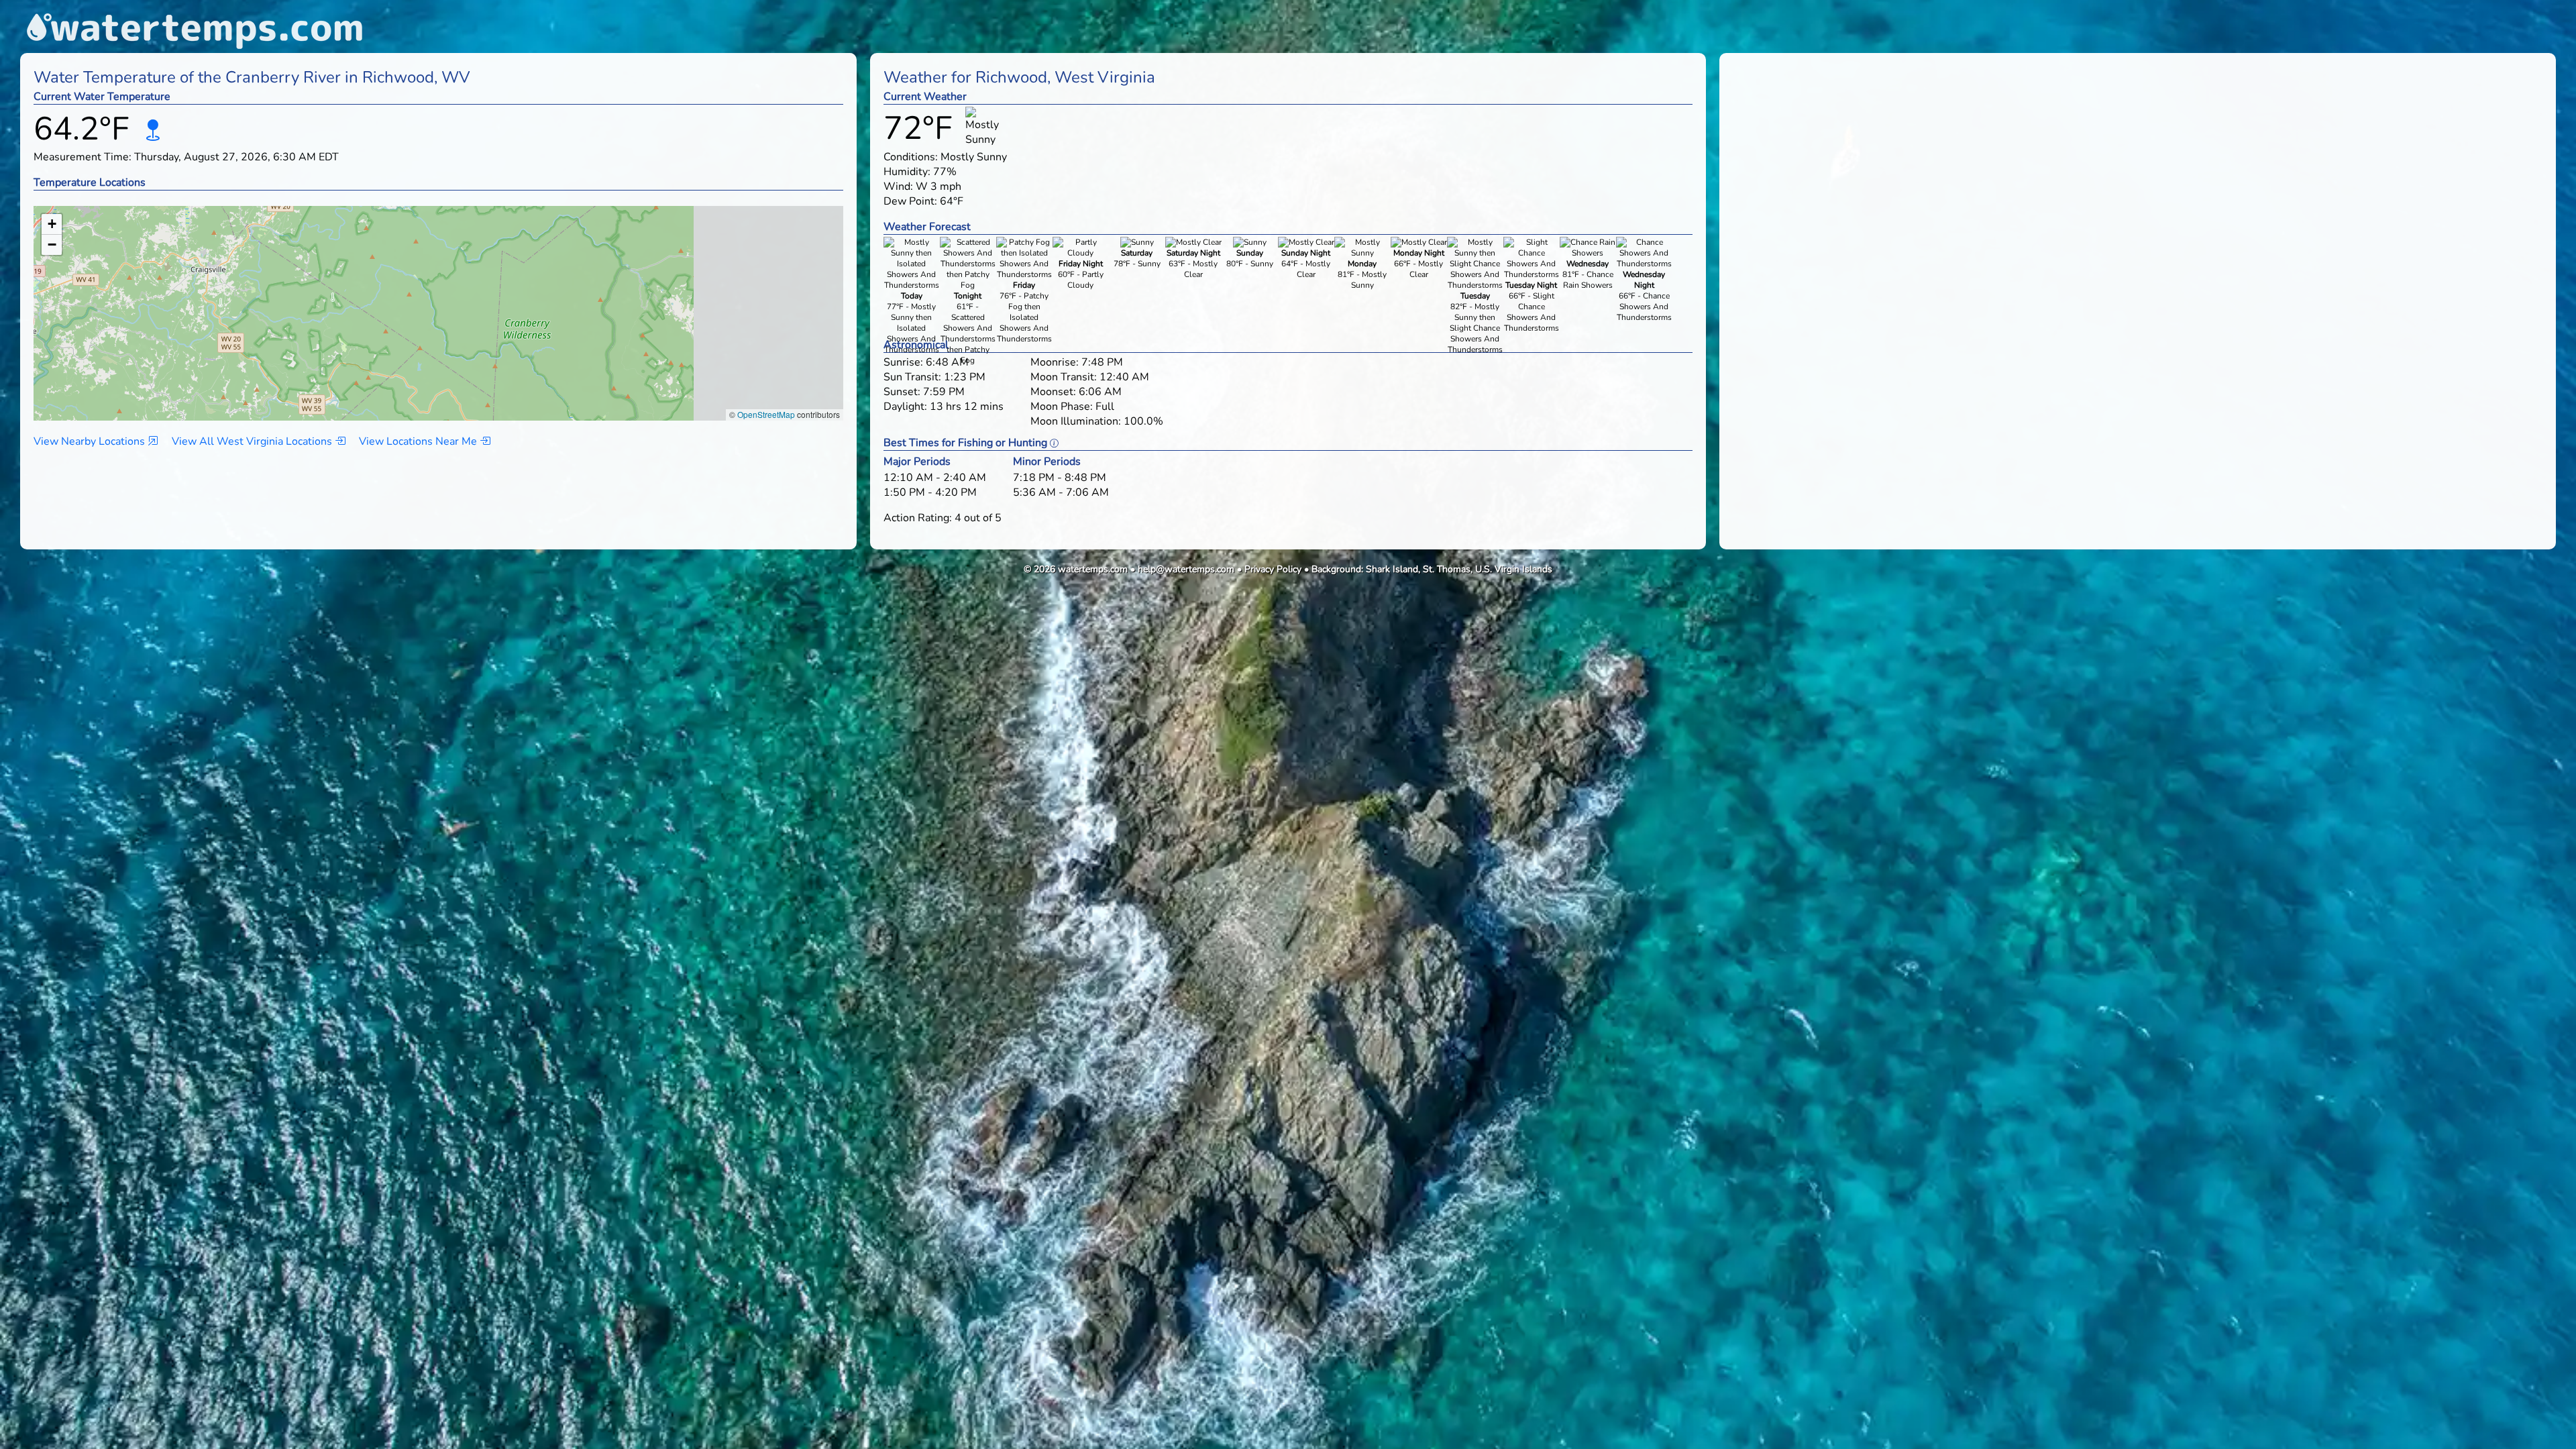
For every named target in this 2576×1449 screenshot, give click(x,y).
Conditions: (911, 157)
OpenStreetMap (766, 414)
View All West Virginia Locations (253, 441)
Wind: (898, 186)
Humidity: (907, 172)
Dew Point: (910, 201)
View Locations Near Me (419, 441)
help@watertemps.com (1186, 569)
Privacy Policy (1273, 569)
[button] (332, 300)
